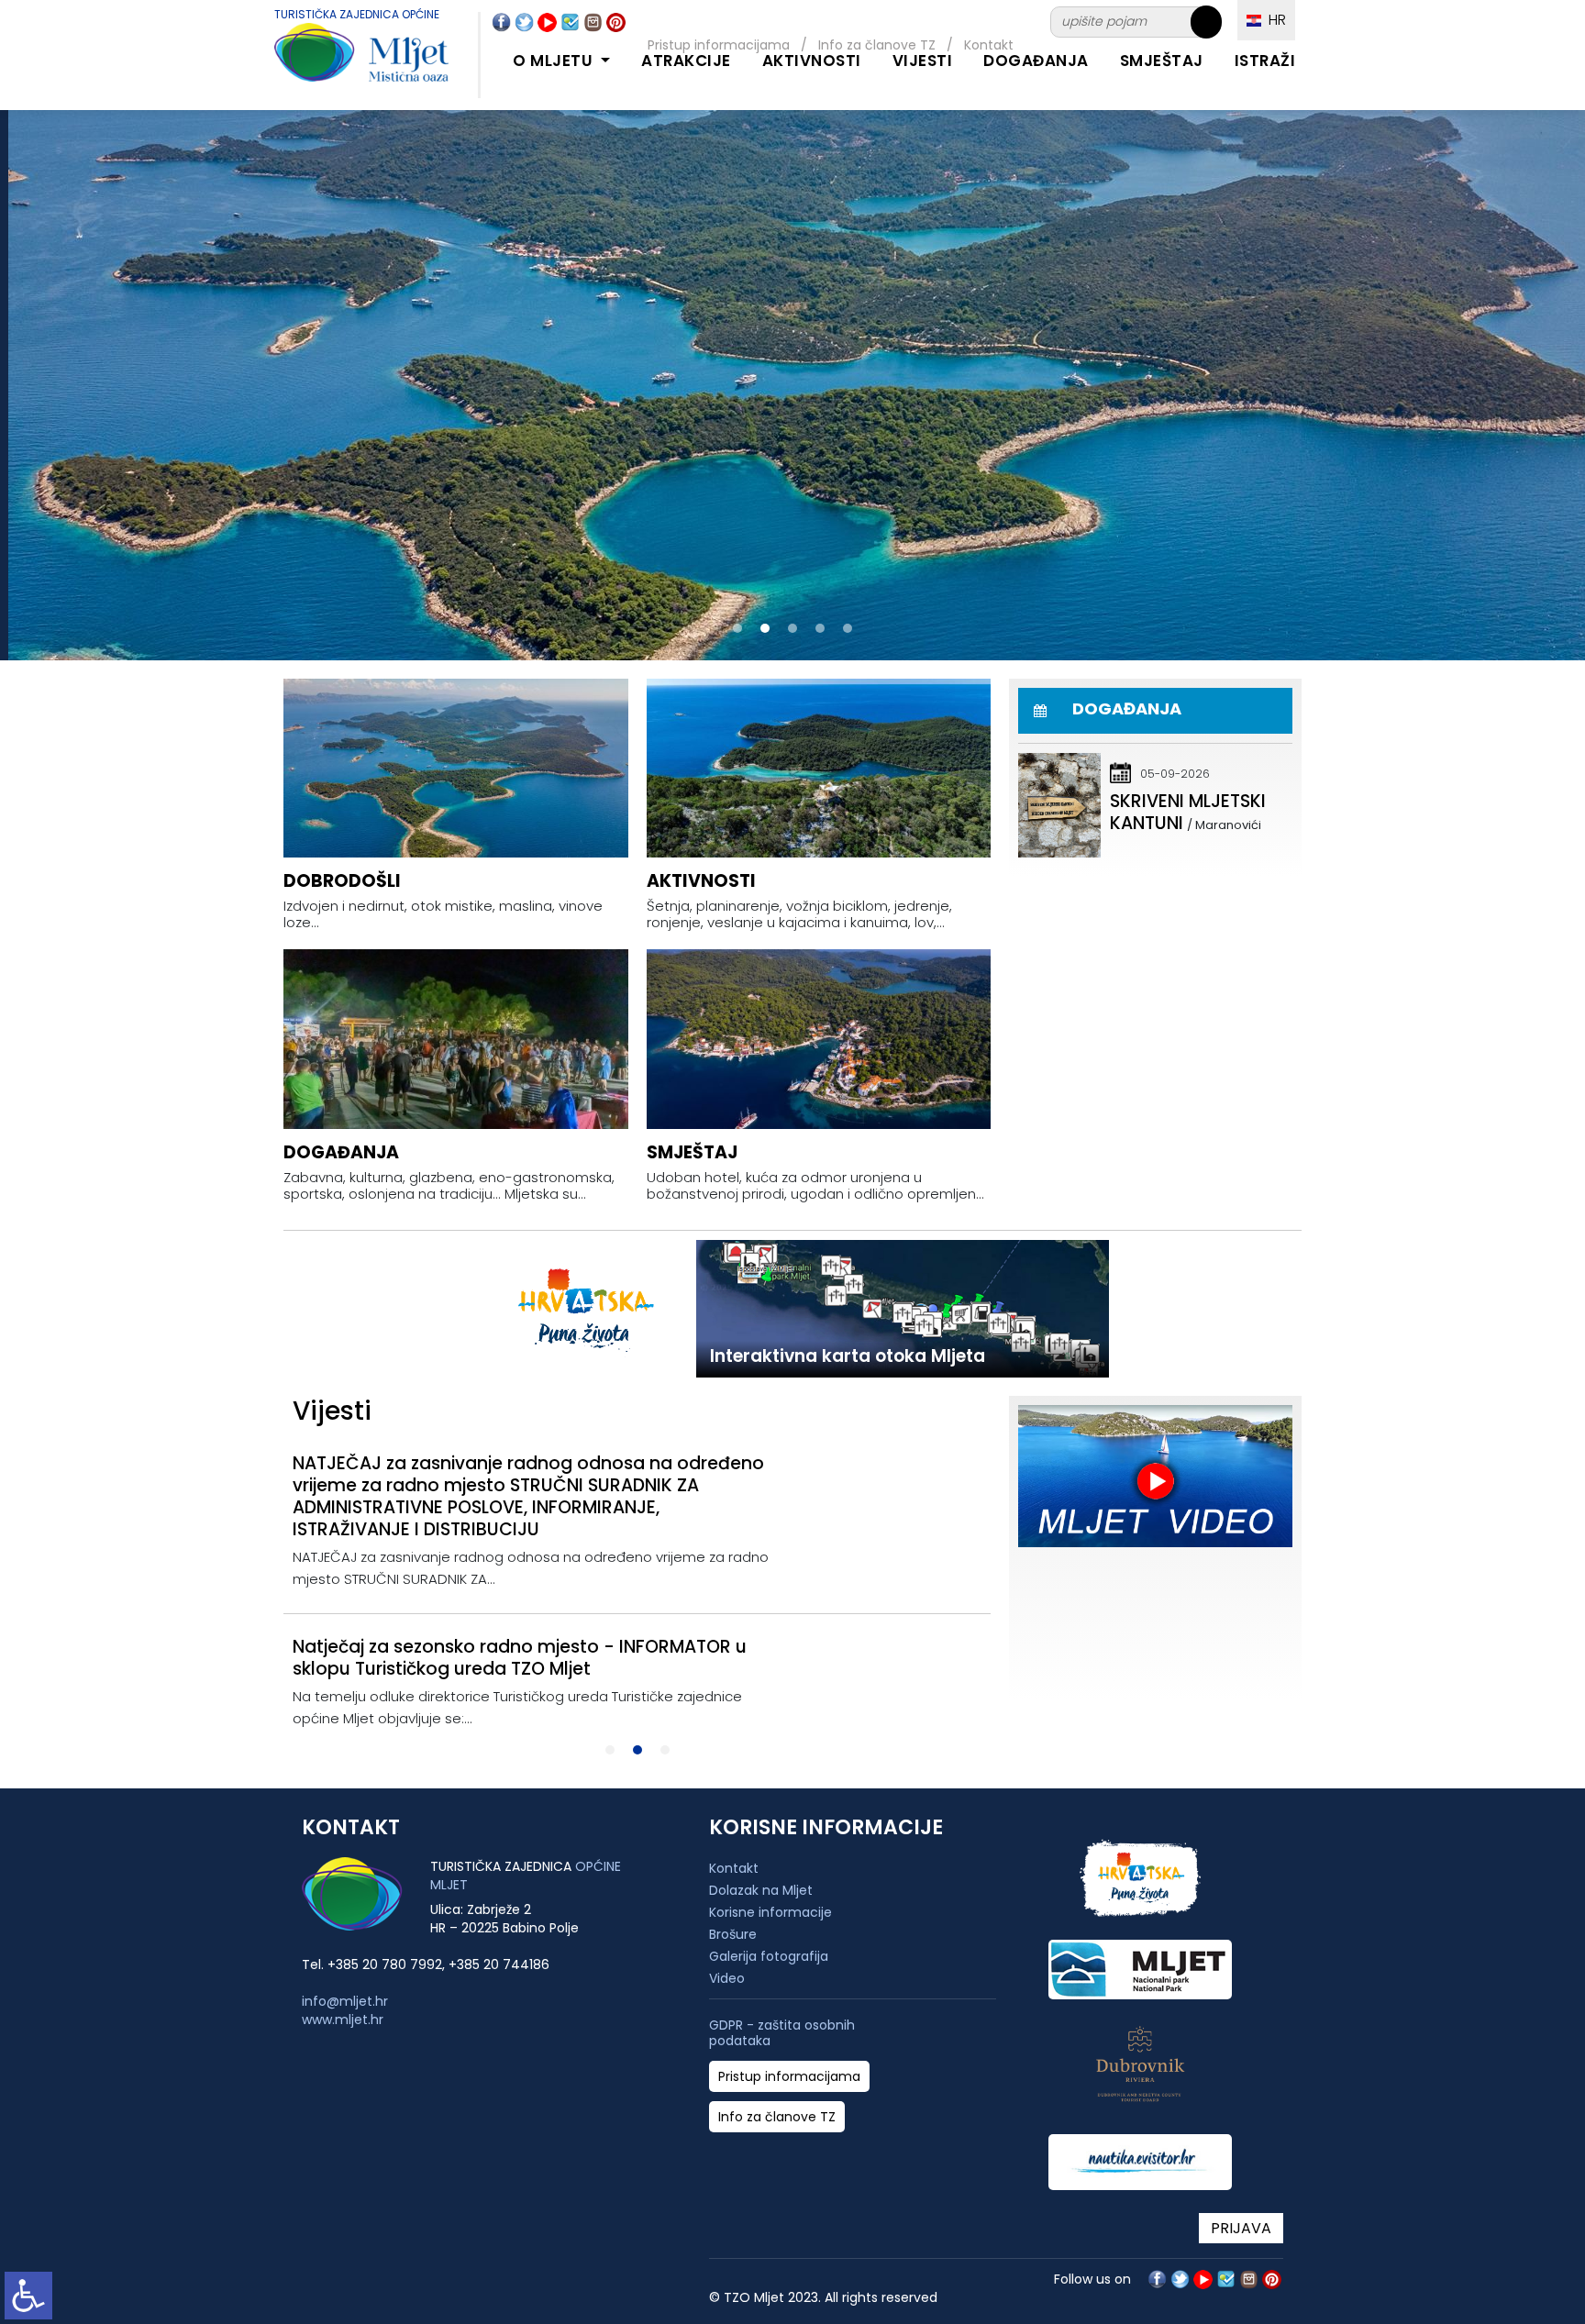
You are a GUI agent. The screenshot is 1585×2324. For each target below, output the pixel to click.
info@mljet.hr (345, 2001)
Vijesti (923, 61)
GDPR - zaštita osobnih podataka (782, 2033)
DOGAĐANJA (1036, 61)
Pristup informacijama (789, 2077)
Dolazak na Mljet (761, 1890)
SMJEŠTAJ (1162, 61)
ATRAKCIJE (686, 61)
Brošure (733, 1934)
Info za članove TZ (777, 2117)
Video (727, 1978)
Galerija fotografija (769, 1956)
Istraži (1265, 61)
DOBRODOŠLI (342, 881)
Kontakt (734, 1868)
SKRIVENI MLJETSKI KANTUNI (1188, 812)
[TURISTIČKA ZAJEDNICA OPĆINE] (343, 63)
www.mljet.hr (343, 2020)
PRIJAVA (1241, 2228)
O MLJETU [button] (555, 61)
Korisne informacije (770, 1912)
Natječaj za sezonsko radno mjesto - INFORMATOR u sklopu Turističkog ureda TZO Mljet (520, 1658)
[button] (737, 628)
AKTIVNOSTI (812, 61)
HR (1274, 20)
